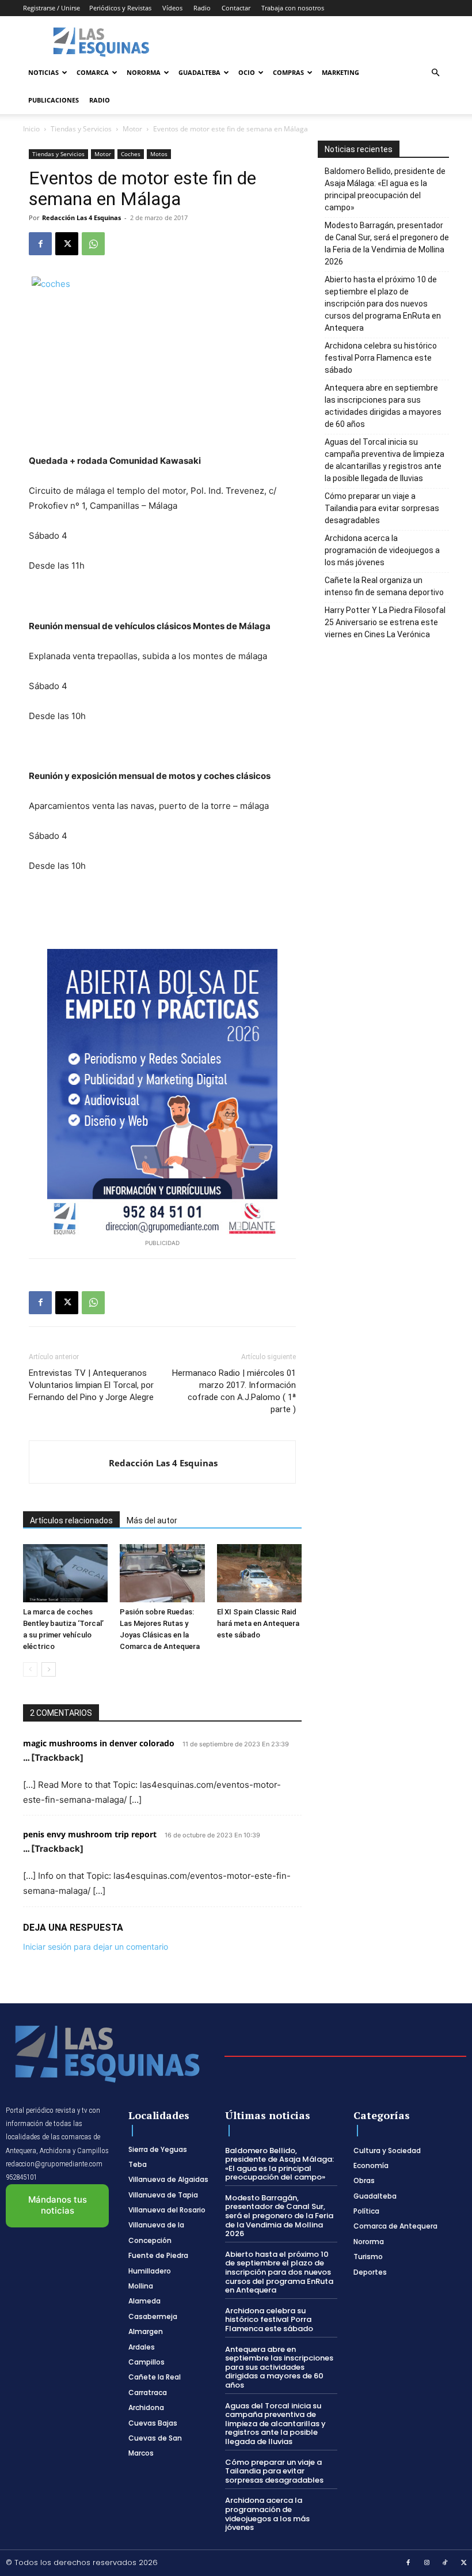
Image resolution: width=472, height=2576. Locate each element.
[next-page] (49, 1669)
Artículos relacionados (71, 1520)
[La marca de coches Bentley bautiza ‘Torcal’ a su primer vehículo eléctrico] (65, 1573)
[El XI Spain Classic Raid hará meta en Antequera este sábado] (259, 1573)
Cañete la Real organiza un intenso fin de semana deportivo (384, 586)
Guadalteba (199, 72)
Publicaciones (54, 100)
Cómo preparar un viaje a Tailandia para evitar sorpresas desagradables (382, 508)
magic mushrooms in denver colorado (99, 1743)
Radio (202, 8)
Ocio (247, 72)
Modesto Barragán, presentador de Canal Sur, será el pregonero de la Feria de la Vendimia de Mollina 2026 (387, 243)
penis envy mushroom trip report (90, 1834)
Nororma (144, 72)
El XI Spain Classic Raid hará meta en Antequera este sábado (258, 1623)
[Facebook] (40, 244)
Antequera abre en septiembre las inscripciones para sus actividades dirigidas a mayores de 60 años (383, 406)
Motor (132, 129)
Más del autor (152, 1520)
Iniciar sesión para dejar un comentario (96, 1947)
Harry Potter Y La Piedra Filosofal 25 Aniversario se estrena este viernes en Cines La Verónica (385, 622)
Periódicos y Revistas (120, 8)
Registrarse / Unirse (52, 8)
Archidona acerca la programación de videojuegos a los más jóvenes (382, 550)
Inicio (31, 129)
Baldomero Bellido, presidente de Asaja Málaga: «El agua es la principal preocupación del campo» (385, 189)
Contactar (236, 8)
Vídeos (172, 8)
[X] (67, 244)
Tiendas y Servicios (81, 129)
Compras (288, 72)
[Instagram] (427, 2563)
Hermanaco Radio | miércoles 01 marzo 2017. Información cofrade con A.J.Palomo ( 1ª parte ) (234, 1391)
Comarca (93, 72)
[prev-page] (30, 1669)
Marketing (340, 72)
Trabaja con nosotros (293, 8)
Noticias (43, 72)
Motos (159, 154)
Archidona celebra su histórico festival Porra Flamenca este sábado (381, 358)
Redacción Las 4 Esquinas (81, 217)
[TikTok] (446, 2563)
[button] (435, 73)
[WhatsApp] (93, 244)
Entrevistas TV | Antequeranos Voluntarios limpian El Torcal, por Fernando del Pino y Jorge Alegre (91, 1385)
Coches (131, 154)
